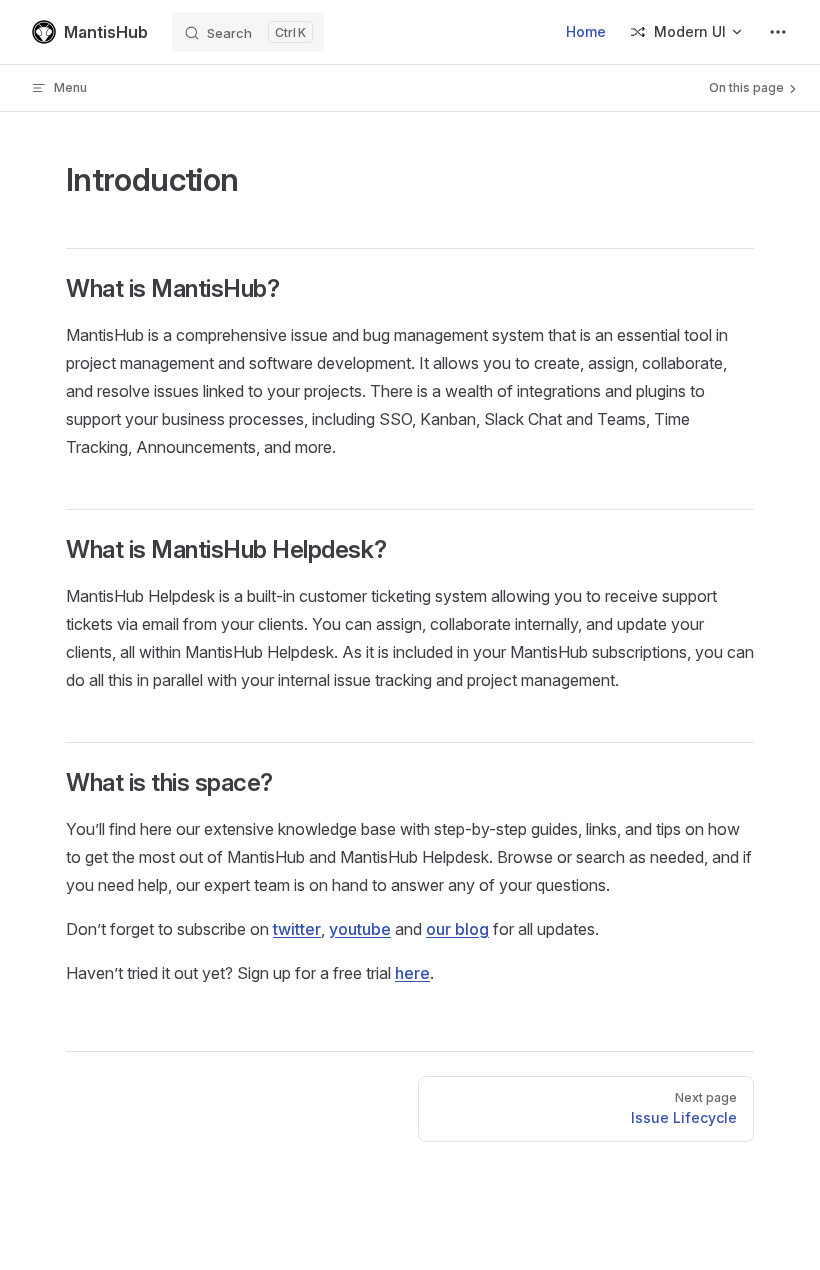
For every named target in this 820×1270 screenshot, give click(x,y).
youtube (360, 929)
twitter (297, 929)
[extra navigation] (778, 32)
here (412, 973)
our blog (457, 929)
